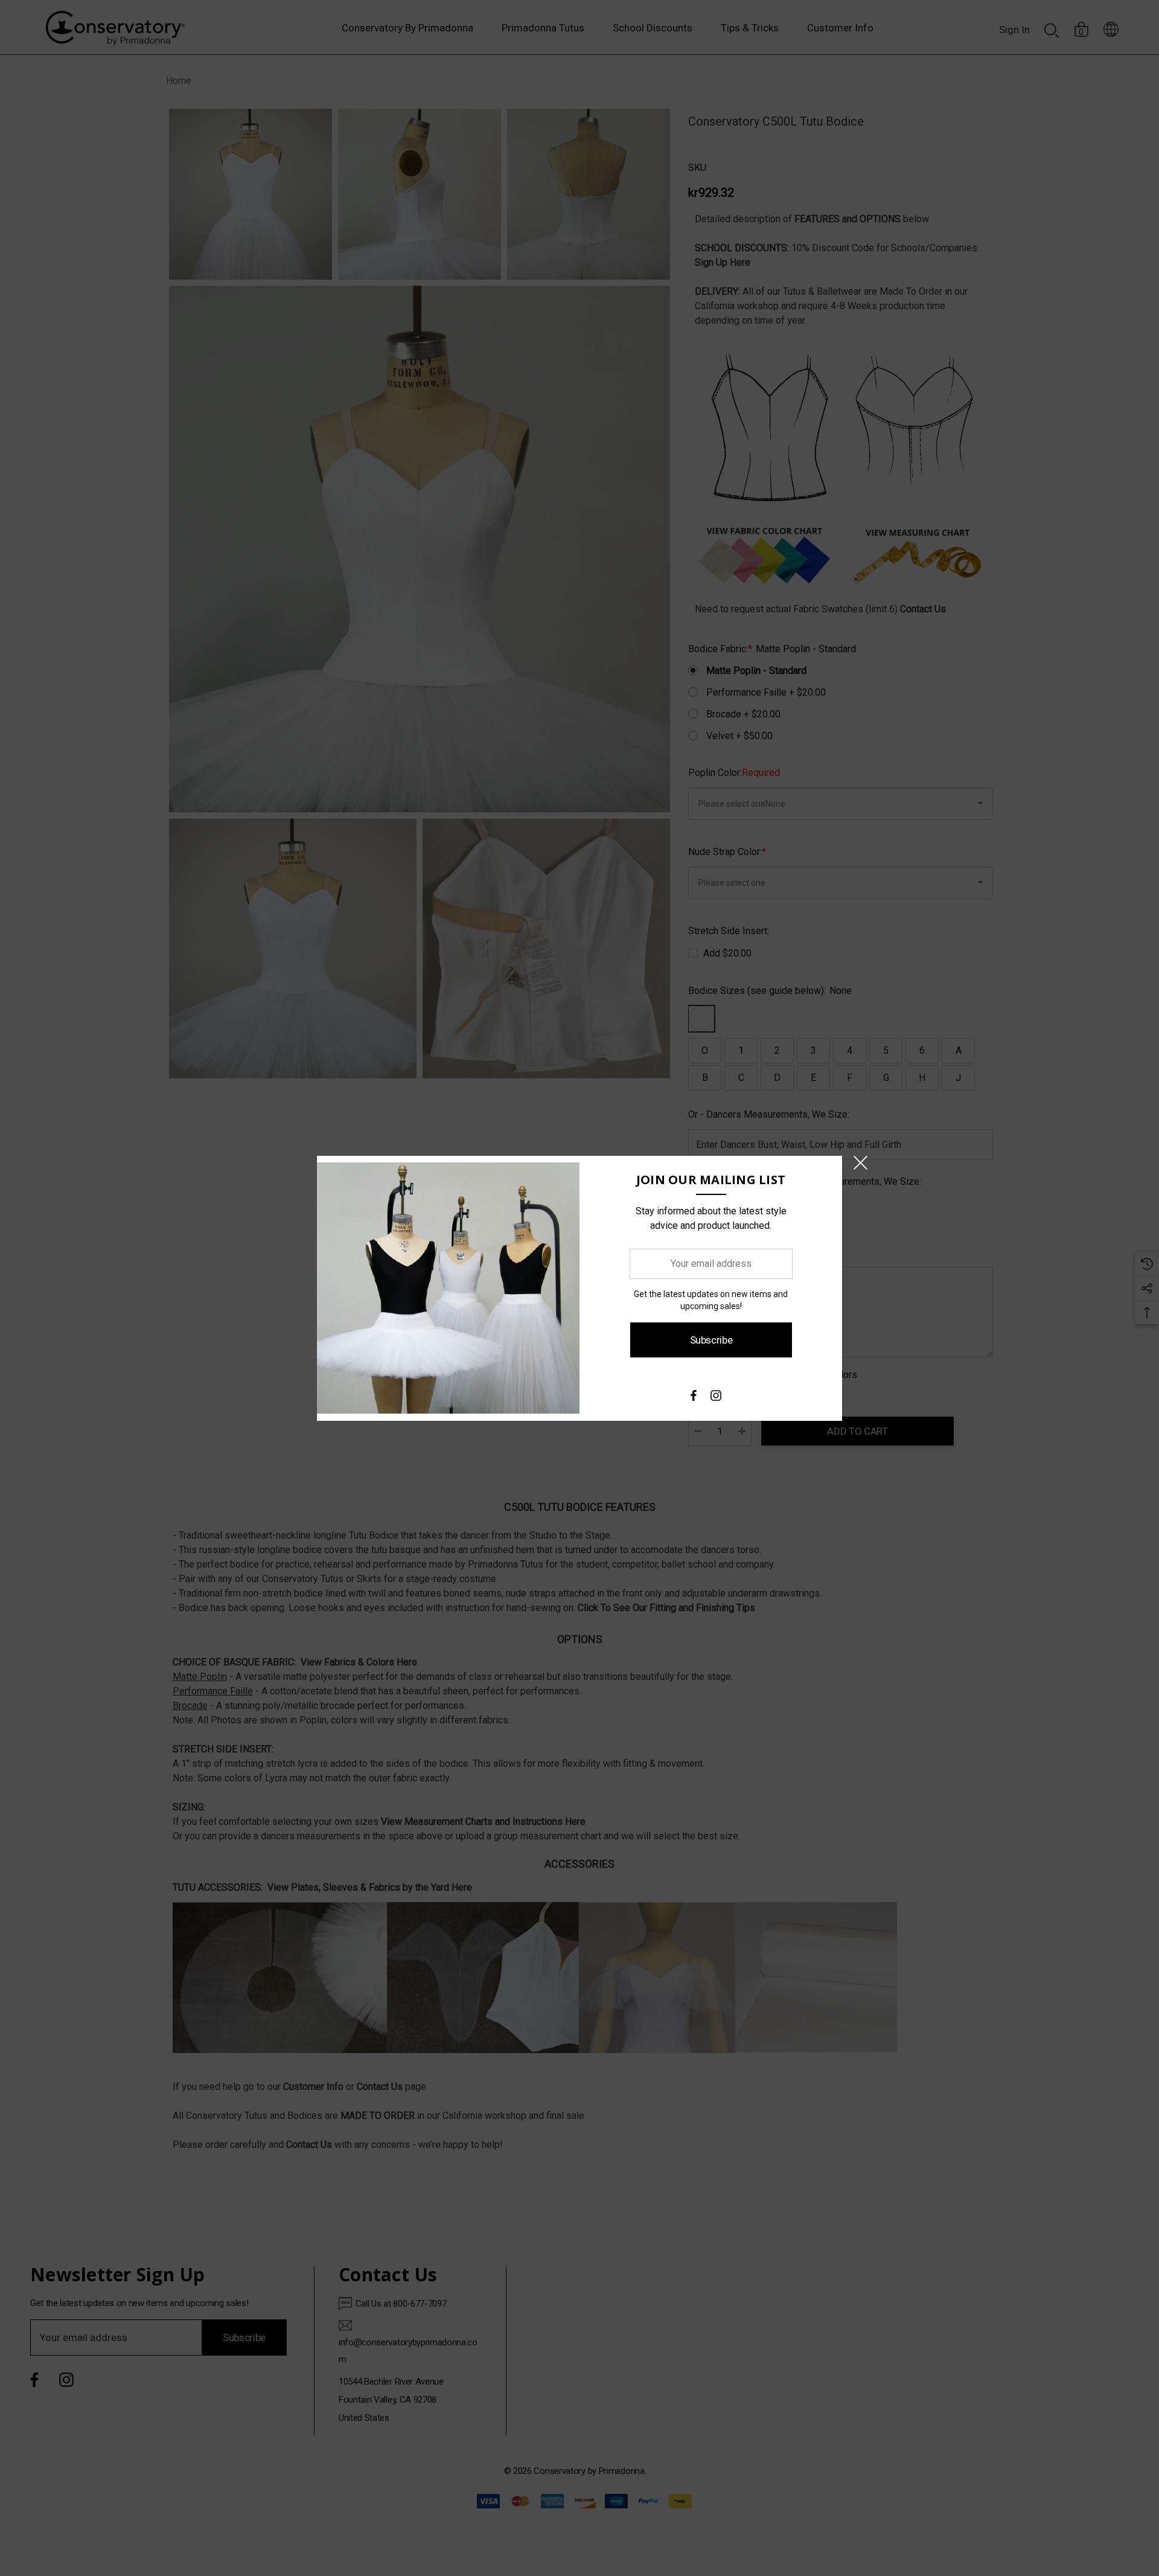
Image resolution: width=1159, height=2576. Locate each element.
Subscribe (711, 1340)
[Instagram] (716, 1399)
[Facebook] (693, 1399)
